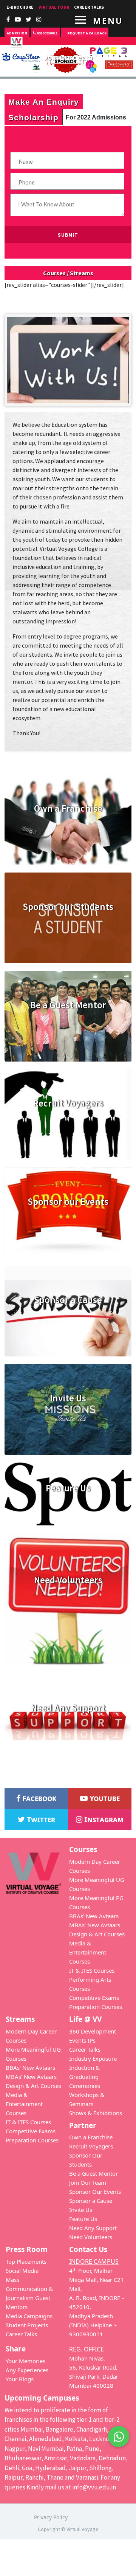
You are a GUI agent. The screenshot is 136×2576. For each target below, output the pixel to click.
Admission (17, 33)
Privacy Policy (51, 2517)
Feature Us (83, 2219)
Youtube (104, 1798)
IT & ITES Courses (92, 1970)
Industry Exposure (93, 2058)
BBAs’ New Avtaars (94, 1916)
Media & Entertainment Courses (88, 1952)
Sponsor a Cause (91, 2201)
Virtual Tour (54, 7)
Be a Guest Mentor (93, 2173)
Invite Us (81, 2210)
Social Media (22, 2271)
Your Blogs (20, 2379)
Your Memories (25, 2361)
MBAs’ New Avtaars (95, 1925)
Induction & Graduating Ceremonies (85, 2077)
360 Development (93, 2031)
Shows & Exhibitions (96, 2113)
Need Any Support (93, 2228)
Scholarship (33, 117)
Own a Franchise (91, 2137)
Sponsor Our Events (95, 2192)
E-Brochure (20, 7)
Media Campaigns (29, 2316)
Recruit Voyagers (91, 2146)
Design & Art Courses (97, 1934)
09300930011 (47, 33)
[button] (119, 2437)
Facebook (38, 1798)
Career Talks (85, 2049)
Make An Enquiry (44, 102)
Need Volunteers (91, 2237)
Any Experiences (27, 2370)
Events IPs (82, 2040)
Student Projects (27, 2325)
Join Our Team (88, 2182)
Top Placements (26, 2261)
